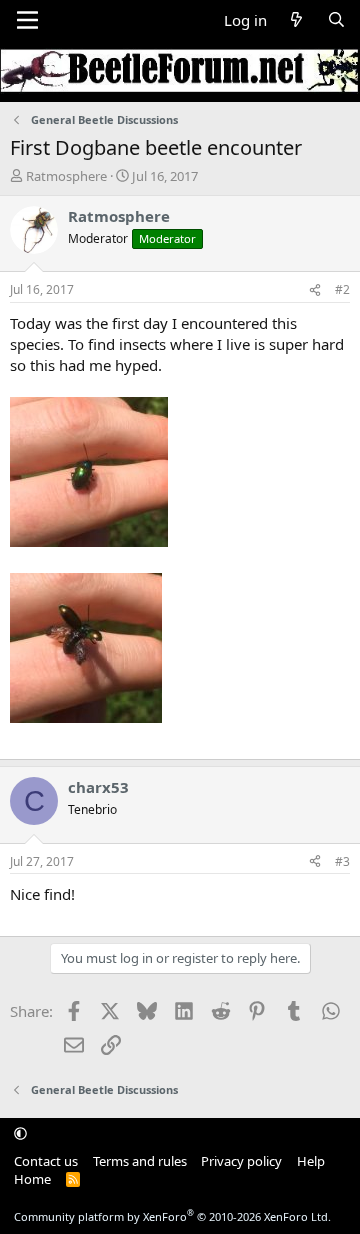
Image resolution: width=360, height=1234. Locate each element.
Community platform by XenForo (172, 1216)
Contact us (46, 1161)
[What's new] (296, 20)
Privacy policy (241, 1161)
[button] (20, 1133)
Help (311, 1161)
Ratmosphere (66, 176)
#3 (342, 861)
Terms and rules (140, 1161)
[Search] (336, 20)
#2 (342, 289)
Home (32, 1179)
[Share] (315, 290)
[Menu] (27, 20)
